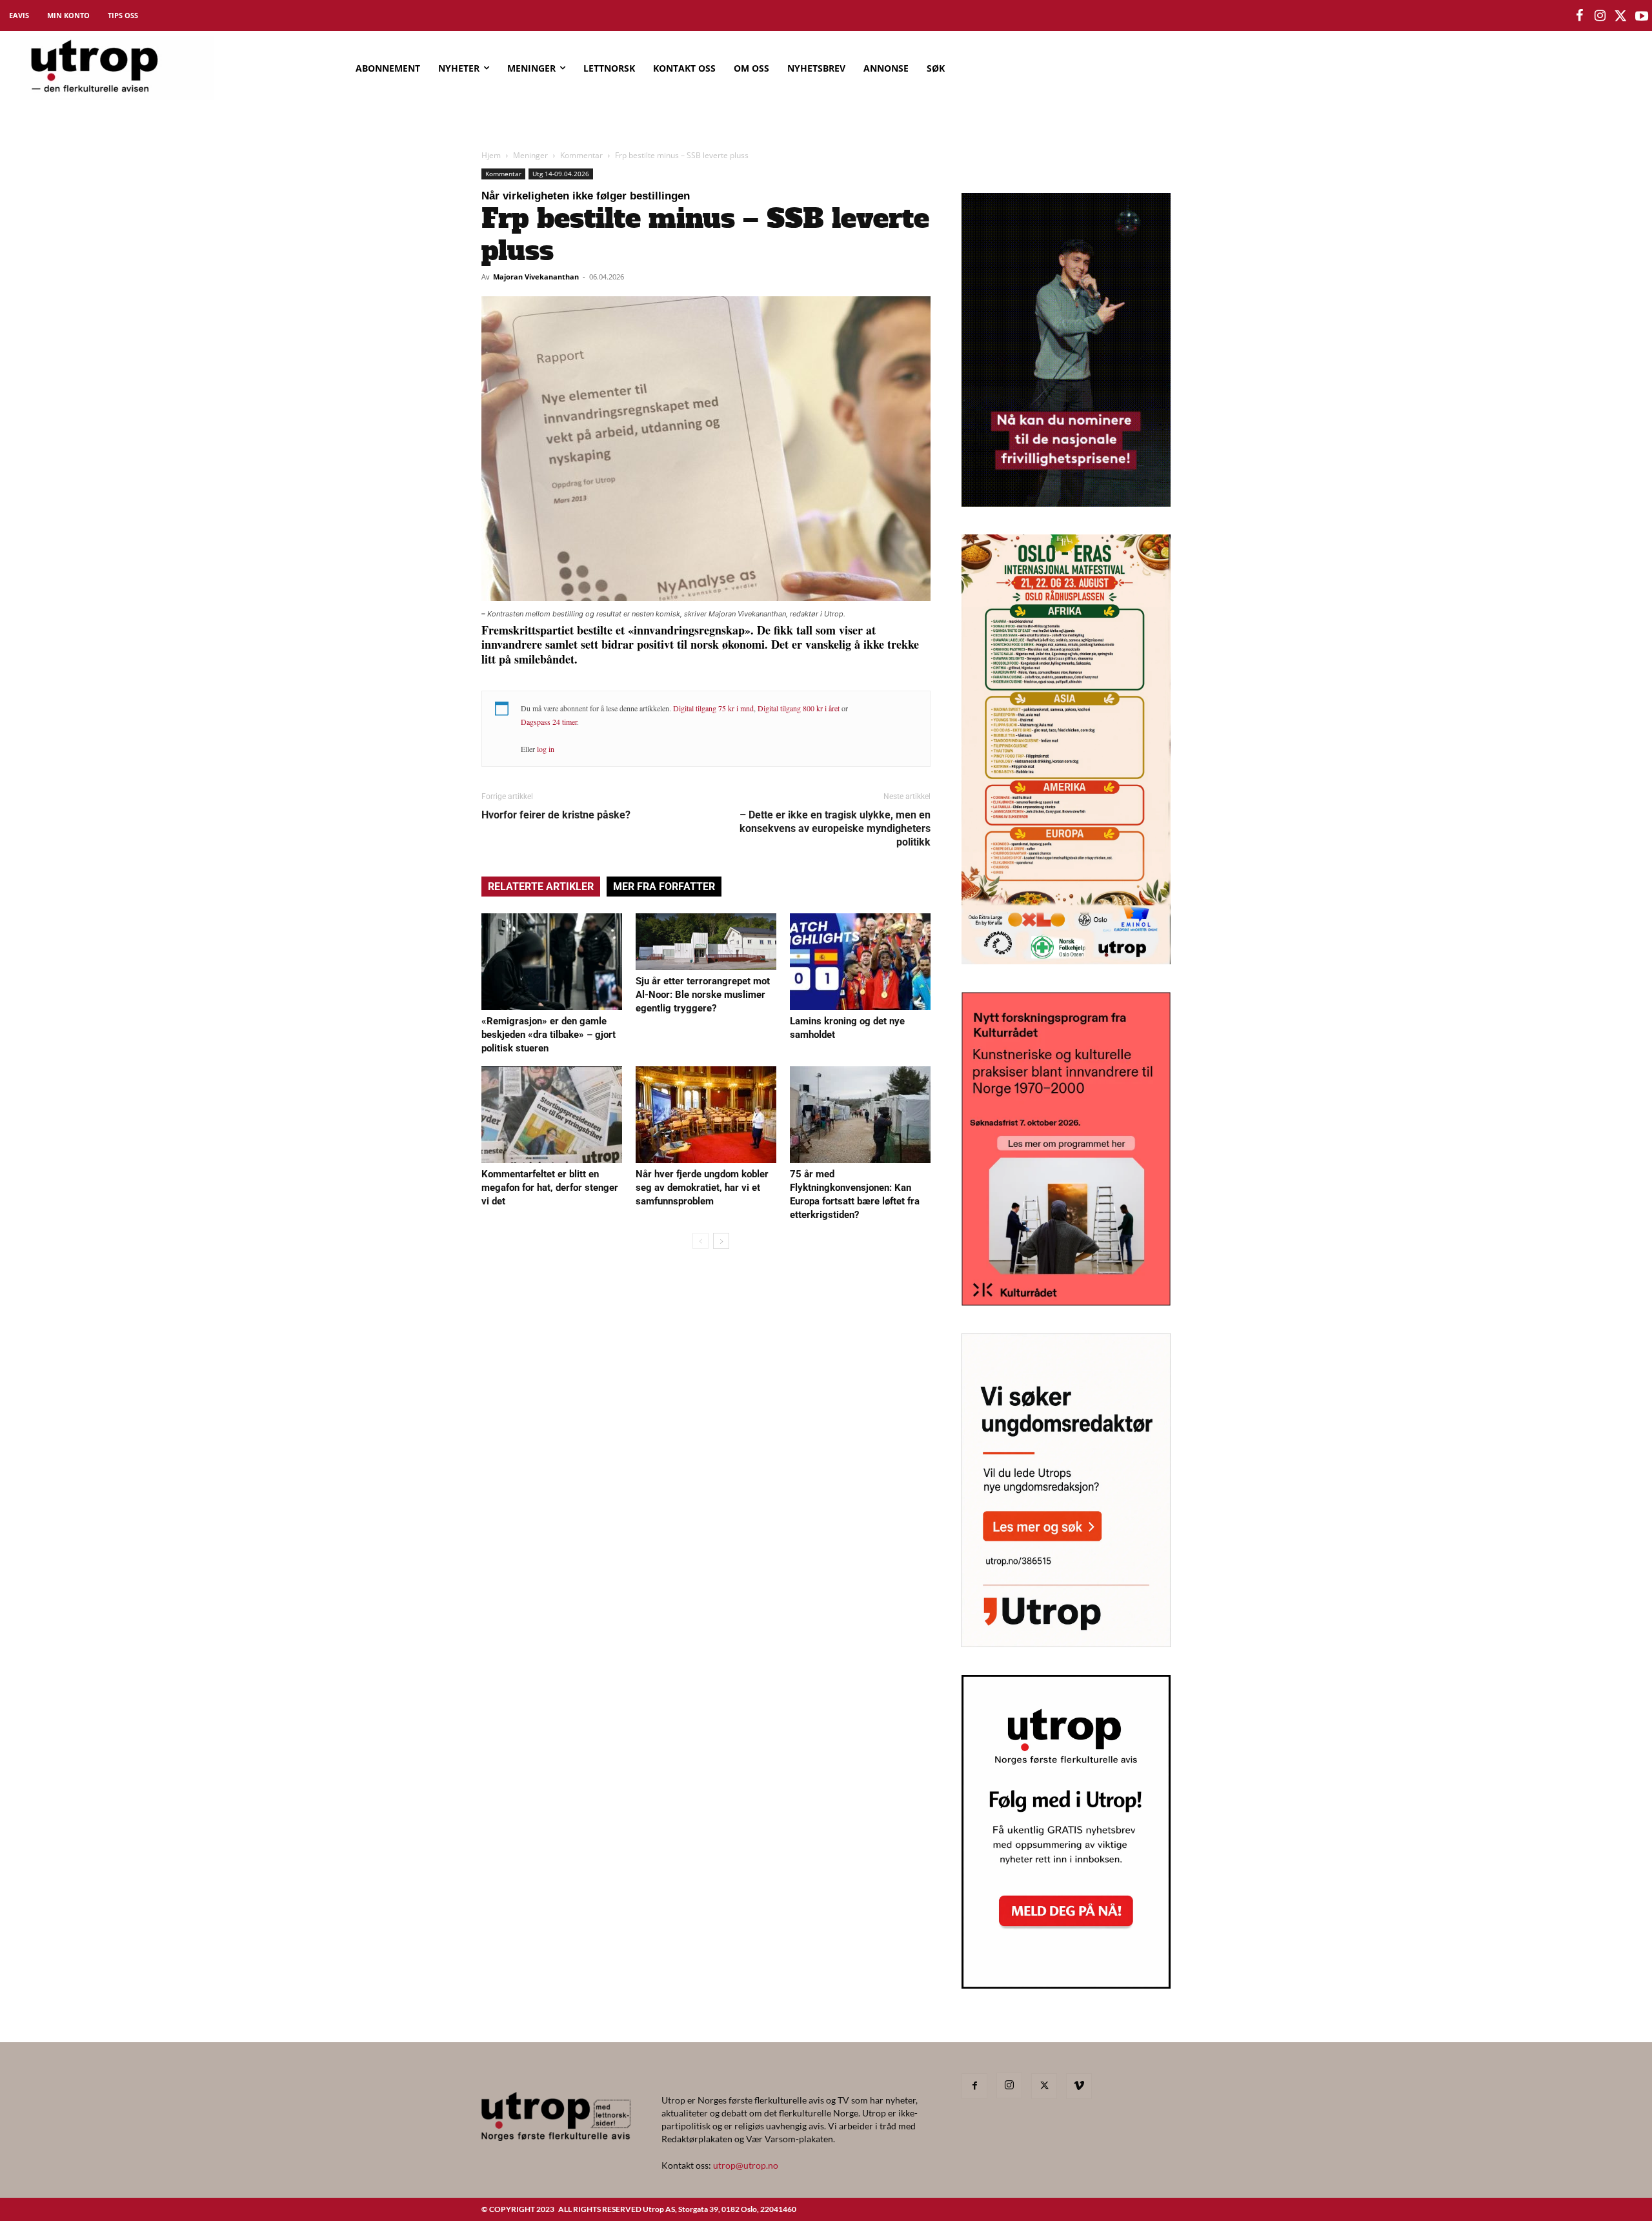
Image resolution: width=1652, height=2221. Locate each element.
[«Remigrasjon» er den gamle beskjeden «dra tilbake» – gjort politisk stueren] (552, 962)
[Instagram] (1009, 2085)
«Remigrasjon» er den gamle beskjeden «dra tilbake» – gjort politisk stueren (549, 1035)
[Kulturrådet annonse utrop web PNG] (1066, 1302)
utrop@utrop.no (746, 2165)
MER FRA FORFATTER (664, 887)
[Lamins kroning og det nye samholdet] (860, 962)
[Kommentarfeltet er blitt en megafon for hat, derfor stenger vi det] (552, 1115)
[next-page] (721, 1241)
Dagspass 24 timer (549, 722)
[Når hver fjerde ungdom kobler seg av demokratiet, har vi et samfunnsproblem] (706, 1115)
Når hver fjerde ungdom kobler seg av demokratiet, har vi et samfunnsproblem (702, 1188)
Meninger (530, 155)
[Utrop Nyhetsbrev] (1066, 1985)
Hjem (491, 155)
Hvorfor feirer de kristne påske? (556, 815)
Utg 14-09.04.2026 (561, 174)
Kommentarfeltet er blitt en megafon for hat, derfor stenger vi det (550, 1188)
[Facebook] (974, 2086)
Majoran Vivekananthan (536, 277)
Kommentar (581, 155)
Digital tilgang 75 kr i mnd (713, 708)
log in (546, 749)
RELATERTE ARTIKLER (541, 887)
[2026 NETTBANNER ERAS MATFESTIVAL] (1066, 960)
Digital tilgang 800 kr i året (799, 708)
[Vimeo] (1079, 2086)
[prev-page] (700, 1241)
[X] (1044, 2086)
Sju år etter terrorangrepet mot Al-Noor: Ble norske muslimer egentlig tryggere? (703, 995)
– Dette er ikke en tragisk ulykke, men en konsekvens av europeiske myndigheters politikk (835, 828)
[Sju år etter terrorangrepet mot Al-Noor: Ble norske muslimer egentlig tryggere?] (706, 942)
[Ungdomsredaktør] (1066, 1643)
